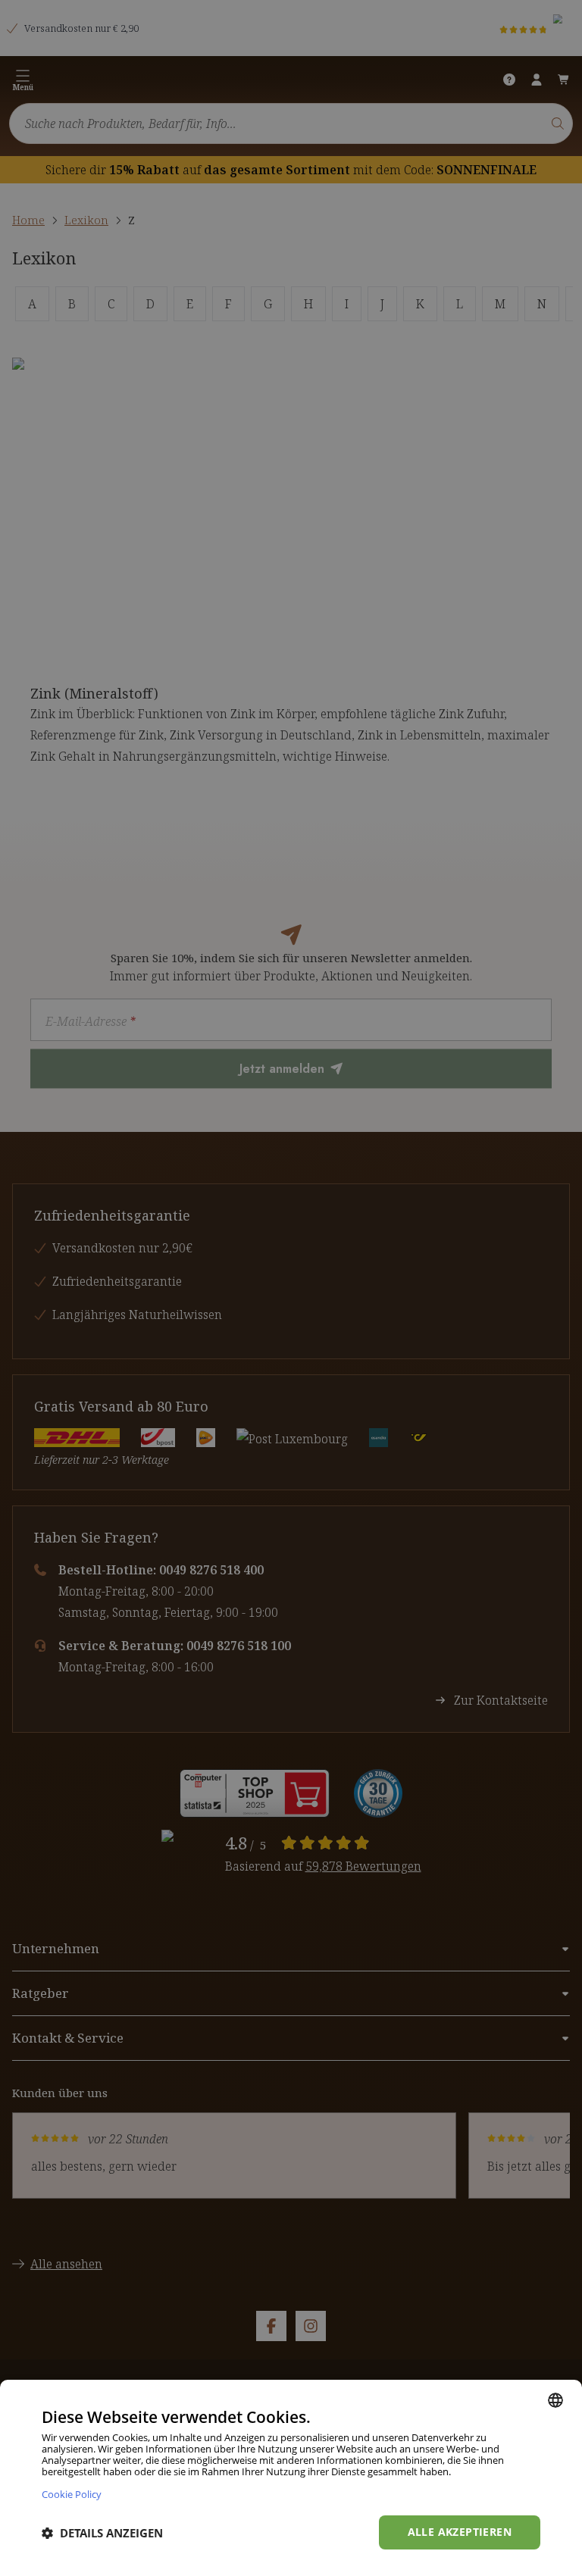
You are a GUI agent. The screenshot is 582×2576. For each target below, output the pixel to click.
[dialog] (291, 2478)
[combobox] (555, 2400)
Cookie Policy (72, 2494)
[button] (102, 2533)
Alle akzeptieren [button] (460, 2532)
